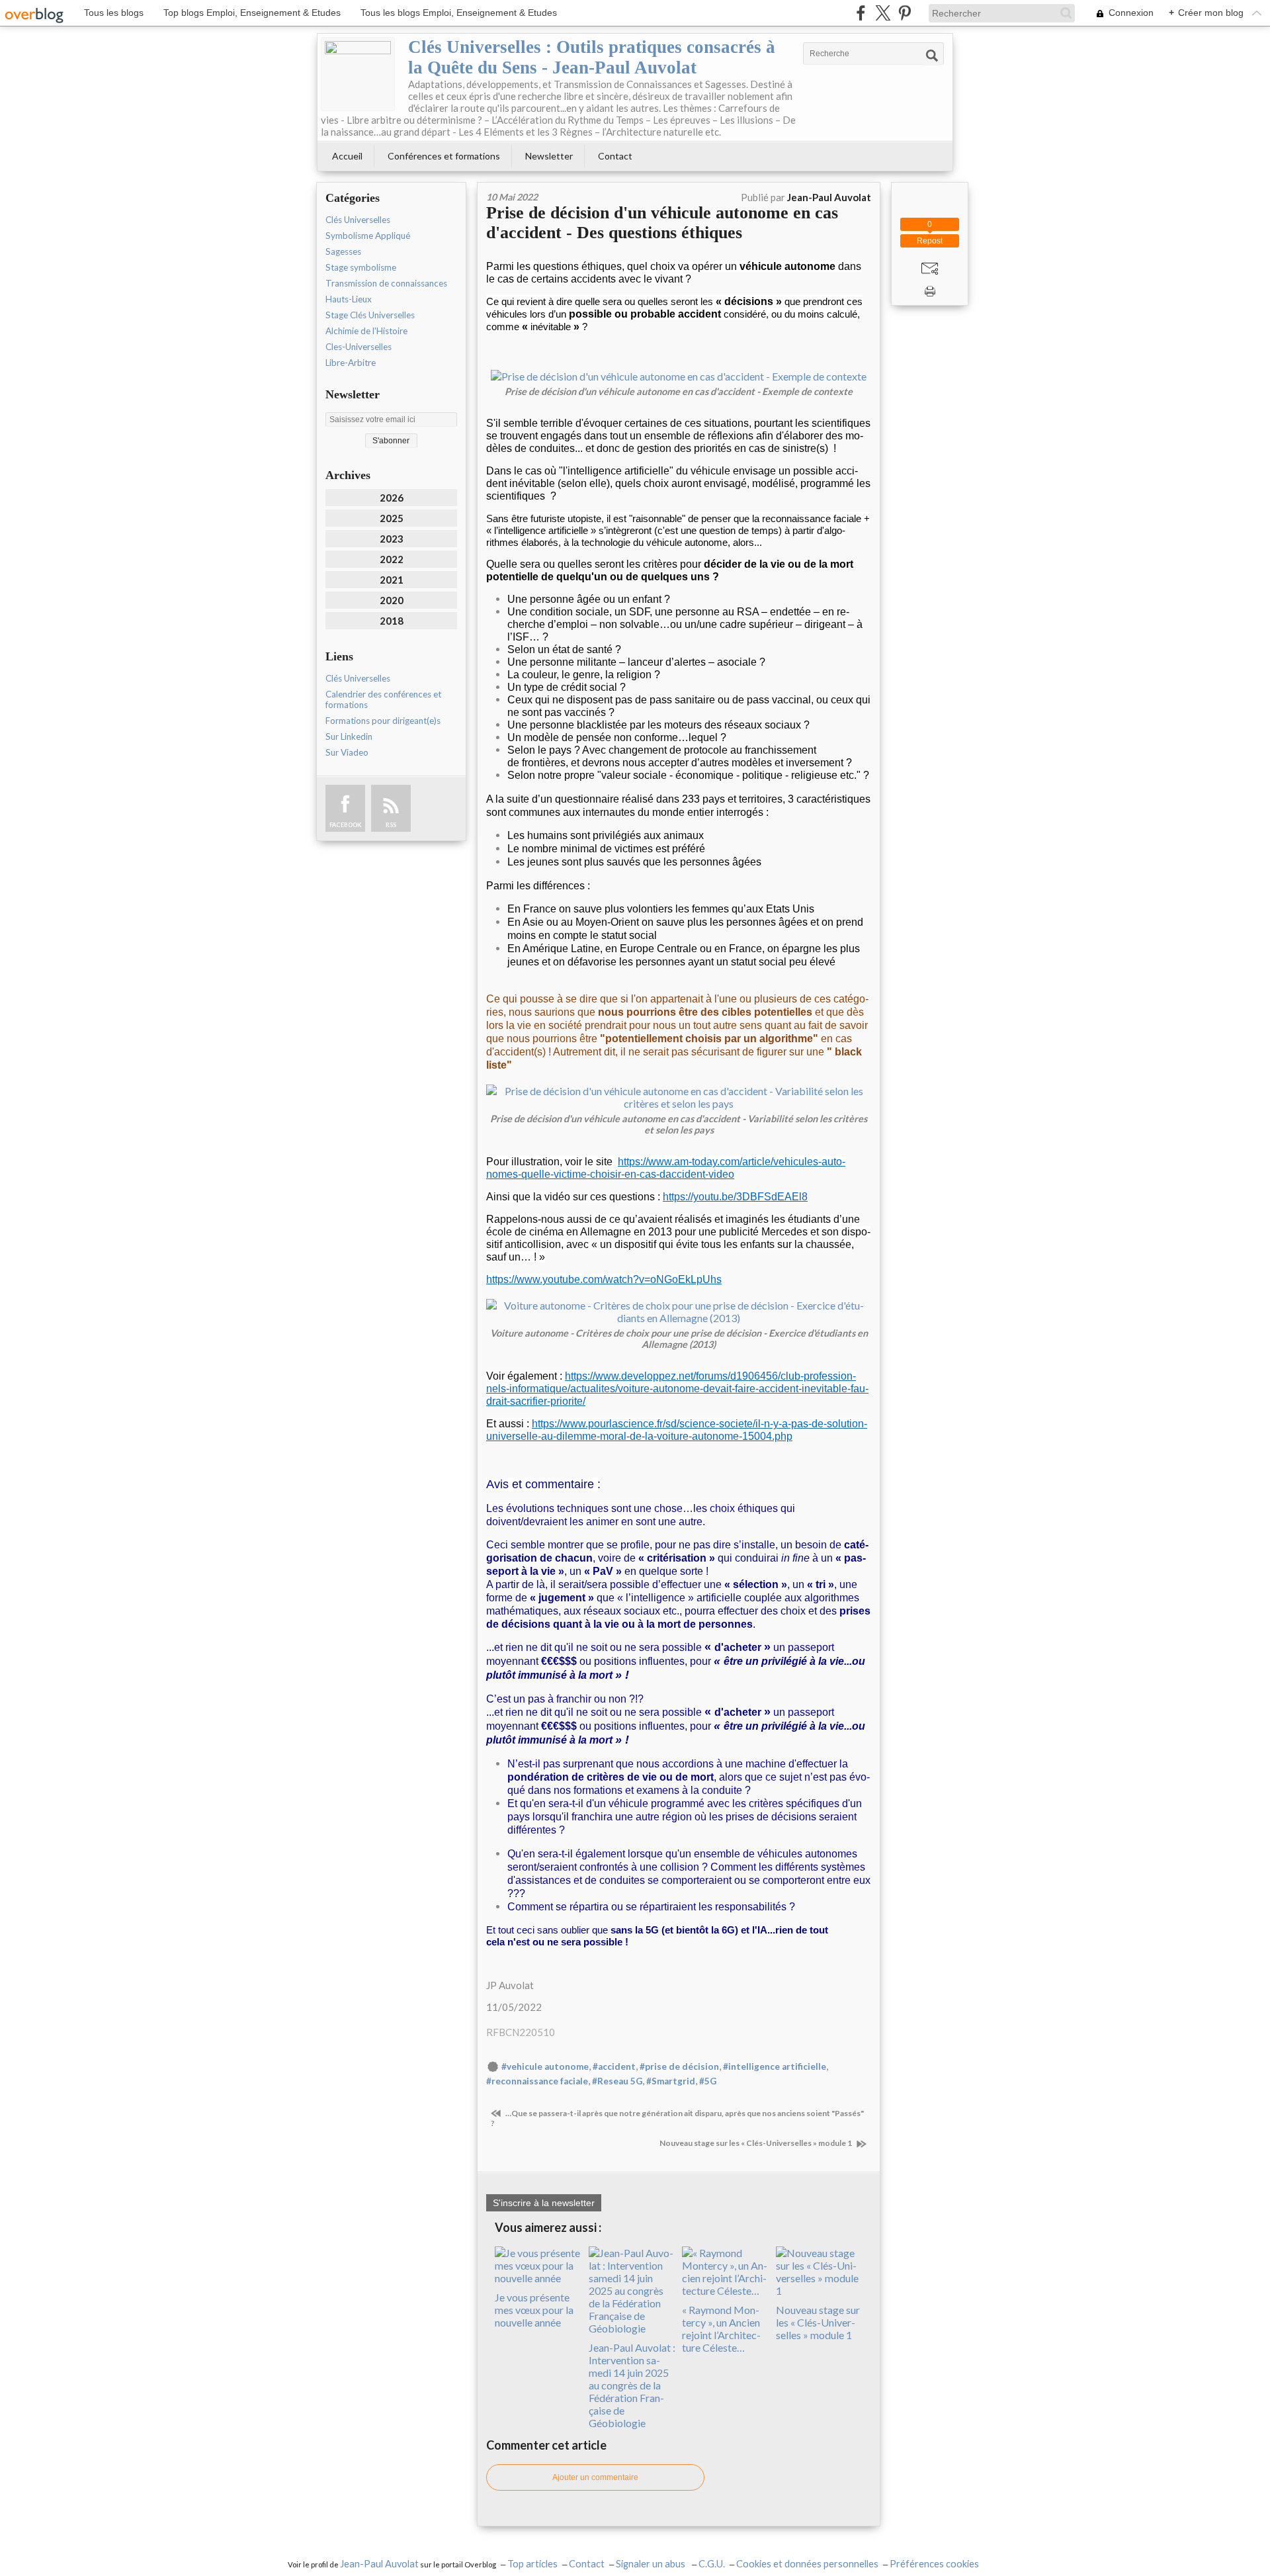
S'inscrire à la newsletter (544, 2203)
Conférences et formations (444, 156)
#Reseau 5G (617, 2081)
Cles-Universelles (359, 347)
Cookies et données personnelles (807, 2564)
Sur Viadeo (347, 752)
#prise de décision (679, 2066)
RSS (391, 825)
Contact (615, 156)
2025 (392, 518)
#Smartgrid (671, 2081)
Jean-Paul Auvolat (379, 2564)
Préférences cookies (934, 2564)
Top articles (532, 2564)
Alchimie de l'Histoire (366, 331)
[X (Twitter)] (883, 13)
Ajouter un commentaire (595, 2477)
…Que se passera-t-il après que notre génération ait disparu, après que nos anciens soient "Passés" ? (677, 2118)
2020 (392, 600)
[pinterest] (905, 13)
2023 (392, 539)
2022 (392, 559)
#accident (614, 2066)
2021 (392, 580)
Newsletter (549, 156)
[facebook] (861, 13)
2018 (392, 621)
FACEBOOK (345, 825)
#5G (708, 2081)
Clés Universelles (358, 220)
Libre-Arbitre (351, 363)
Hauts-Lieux (349, 299)
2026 (392, 498)
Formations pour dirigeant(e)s (383, 721)
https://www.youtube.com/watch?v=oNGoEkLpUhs (604, 1279)
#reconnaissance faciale (537, 2081)
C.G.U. (712, 2564)
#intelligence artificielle (775, 2066)
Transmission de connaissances (386, 283)
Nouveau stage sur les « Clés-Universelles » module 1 (756, 2143)
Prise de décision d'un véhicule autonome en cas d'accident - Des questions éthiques (662, 223)
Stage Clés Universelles (370, 315)
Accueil (347, 156)
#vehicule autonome (545, 2066)
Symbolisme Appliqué (368, 236)
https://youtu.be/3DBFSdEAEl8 (735, 1197)
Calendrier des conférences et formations (383, 699)
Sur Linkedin (349, 736)
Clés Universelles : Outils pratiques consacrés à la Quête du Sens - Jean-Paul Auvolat (592, 57)
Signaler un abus (652, 2564)
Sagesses (343, 251)
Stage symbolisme (361, 267)
